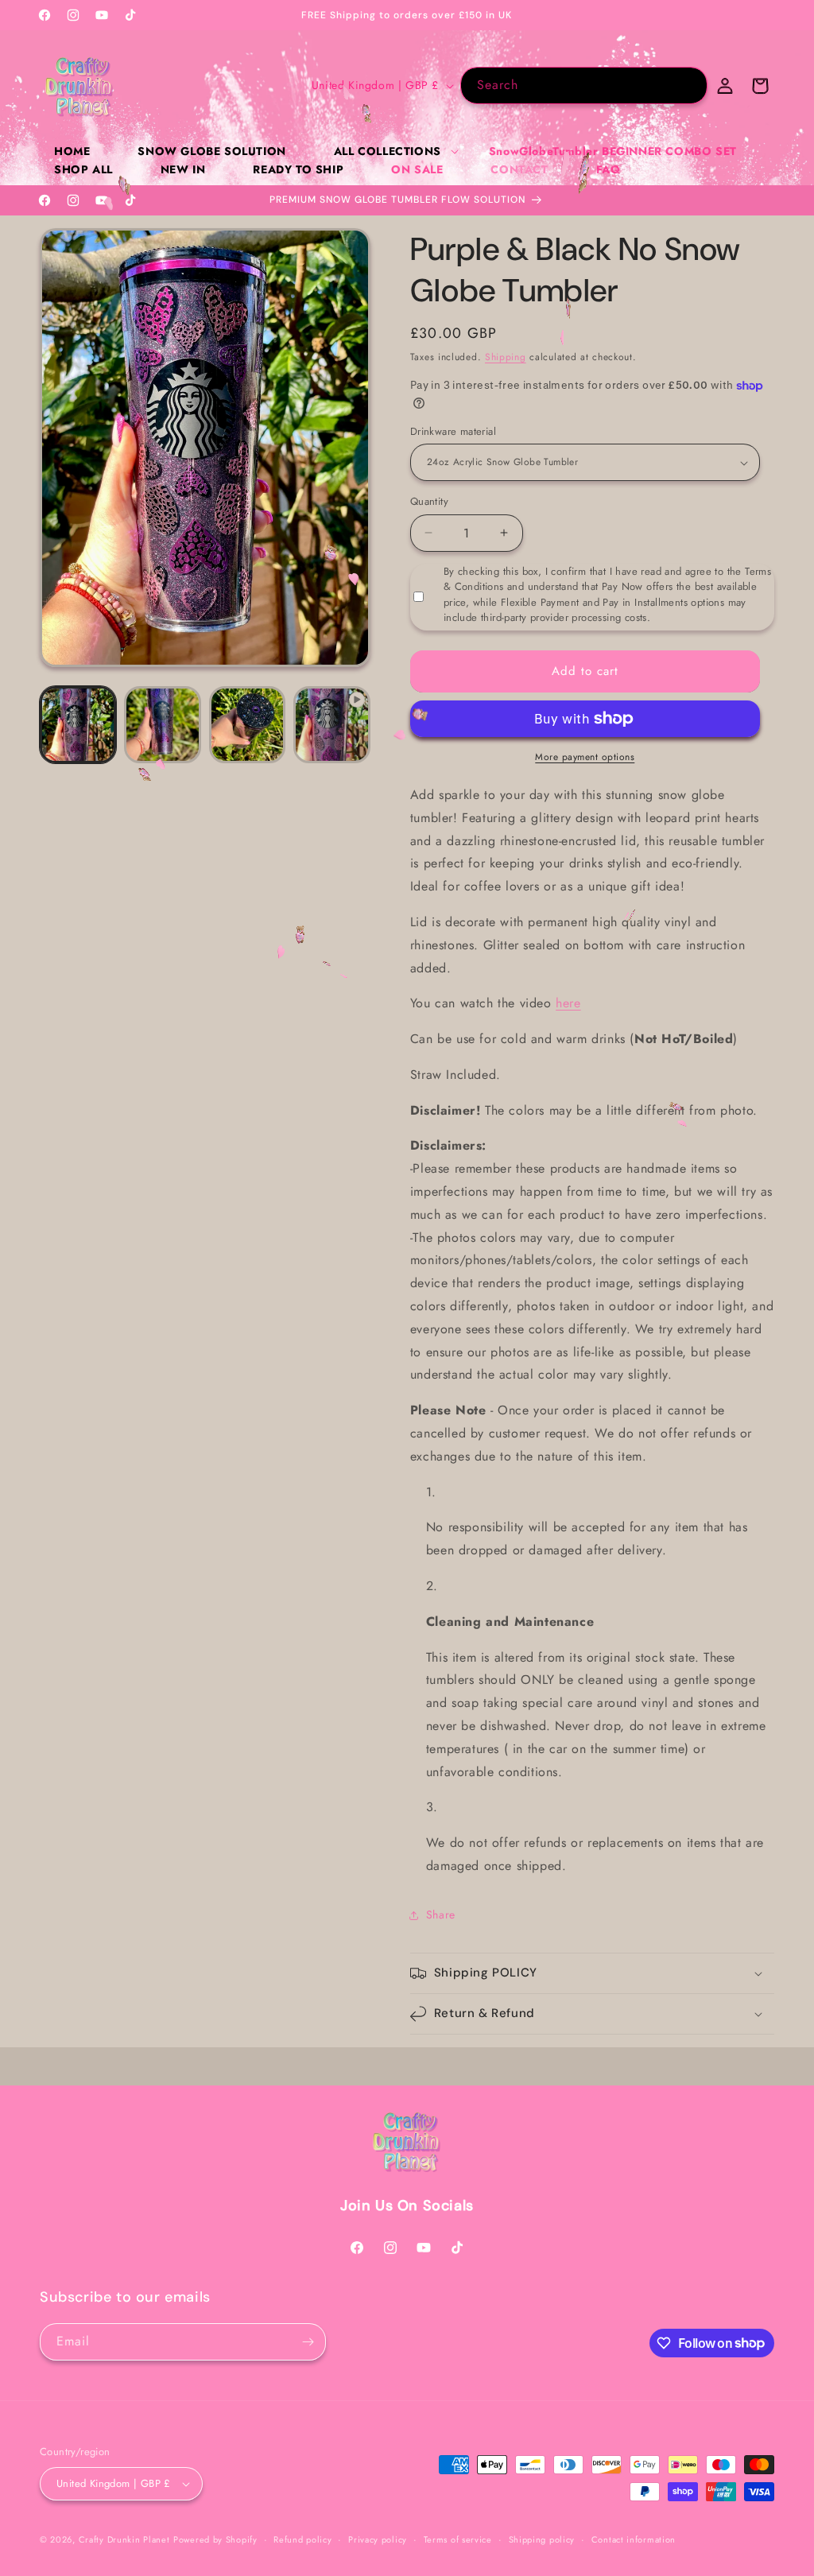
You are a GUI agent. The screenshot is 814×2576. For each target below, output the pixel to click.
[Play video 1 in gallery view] (331, 724)
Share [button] (441, 1915)
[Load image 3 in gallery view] (247, 724)
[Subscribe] (308, 2342)
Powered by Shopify (215, 2539)
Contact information (634, 2539)
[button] (388, 151)
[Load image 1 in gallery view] (78, 724)
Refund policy (302, 2539)
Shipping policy (542, 2539)
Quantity (429, 501)
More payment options (585, 757)
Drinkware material (453, 431)
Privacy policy (378, 2539)
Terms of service (458, 2539)
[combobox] (584, 85)
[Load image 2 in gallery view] (162, 724)
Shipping (506, 357)
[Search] (689, 85)
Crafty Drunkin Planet (124, 2539)
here (568, 1003)
